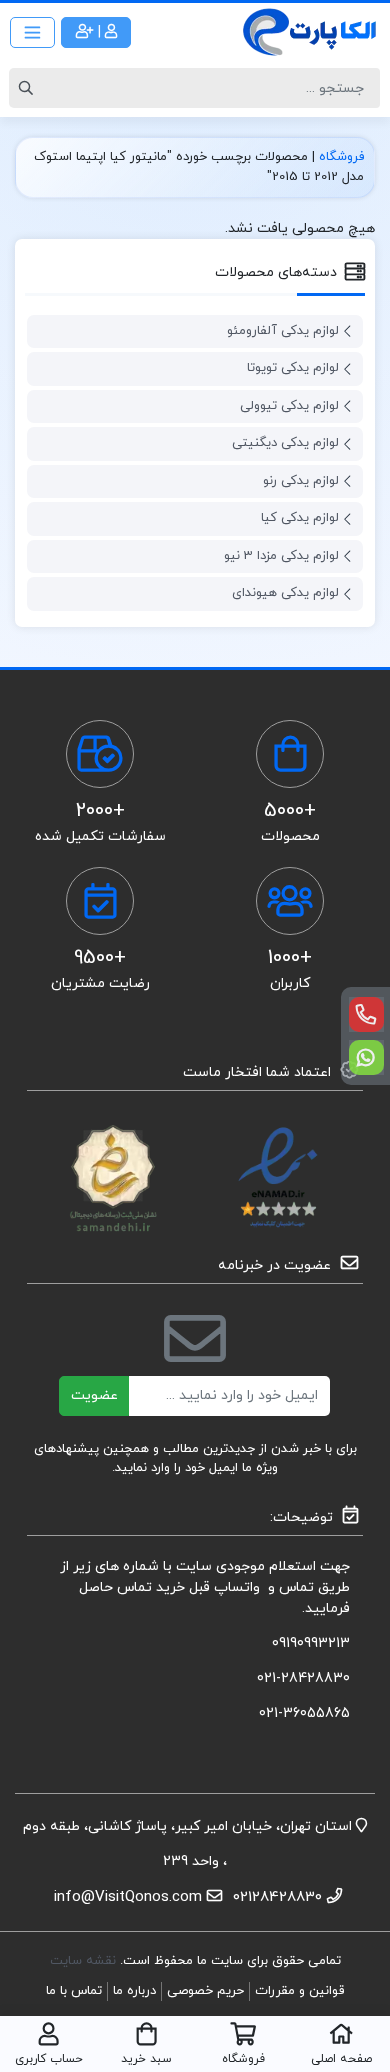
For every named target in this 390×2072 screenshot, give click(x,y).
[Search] (29, 88)
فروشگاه (341, 157)
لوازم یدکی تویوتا (293, 368)
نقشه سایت (85, 1961)
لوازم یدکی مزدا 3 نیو (281, 556)
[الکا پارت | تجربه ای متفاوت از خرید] (310, 32)
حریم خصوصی (205, 1991)
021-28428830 (303, 1678)
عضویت (94, 1395)
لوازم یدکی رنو (301, 481)
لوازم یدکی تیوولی (289, 406)
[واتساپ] (366, 1057)
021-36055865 (304, 1713)
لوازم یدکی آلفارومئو (283, 331)
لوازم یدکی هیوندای (285, 593)
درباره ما (134, 1991)
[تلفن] (366, 1014)
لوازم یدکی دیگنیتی (285, 443)
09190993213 (311, 1643)
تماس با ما (74, 1991)
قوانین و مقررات (299, 1991)
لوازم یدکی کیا (300, 518)
